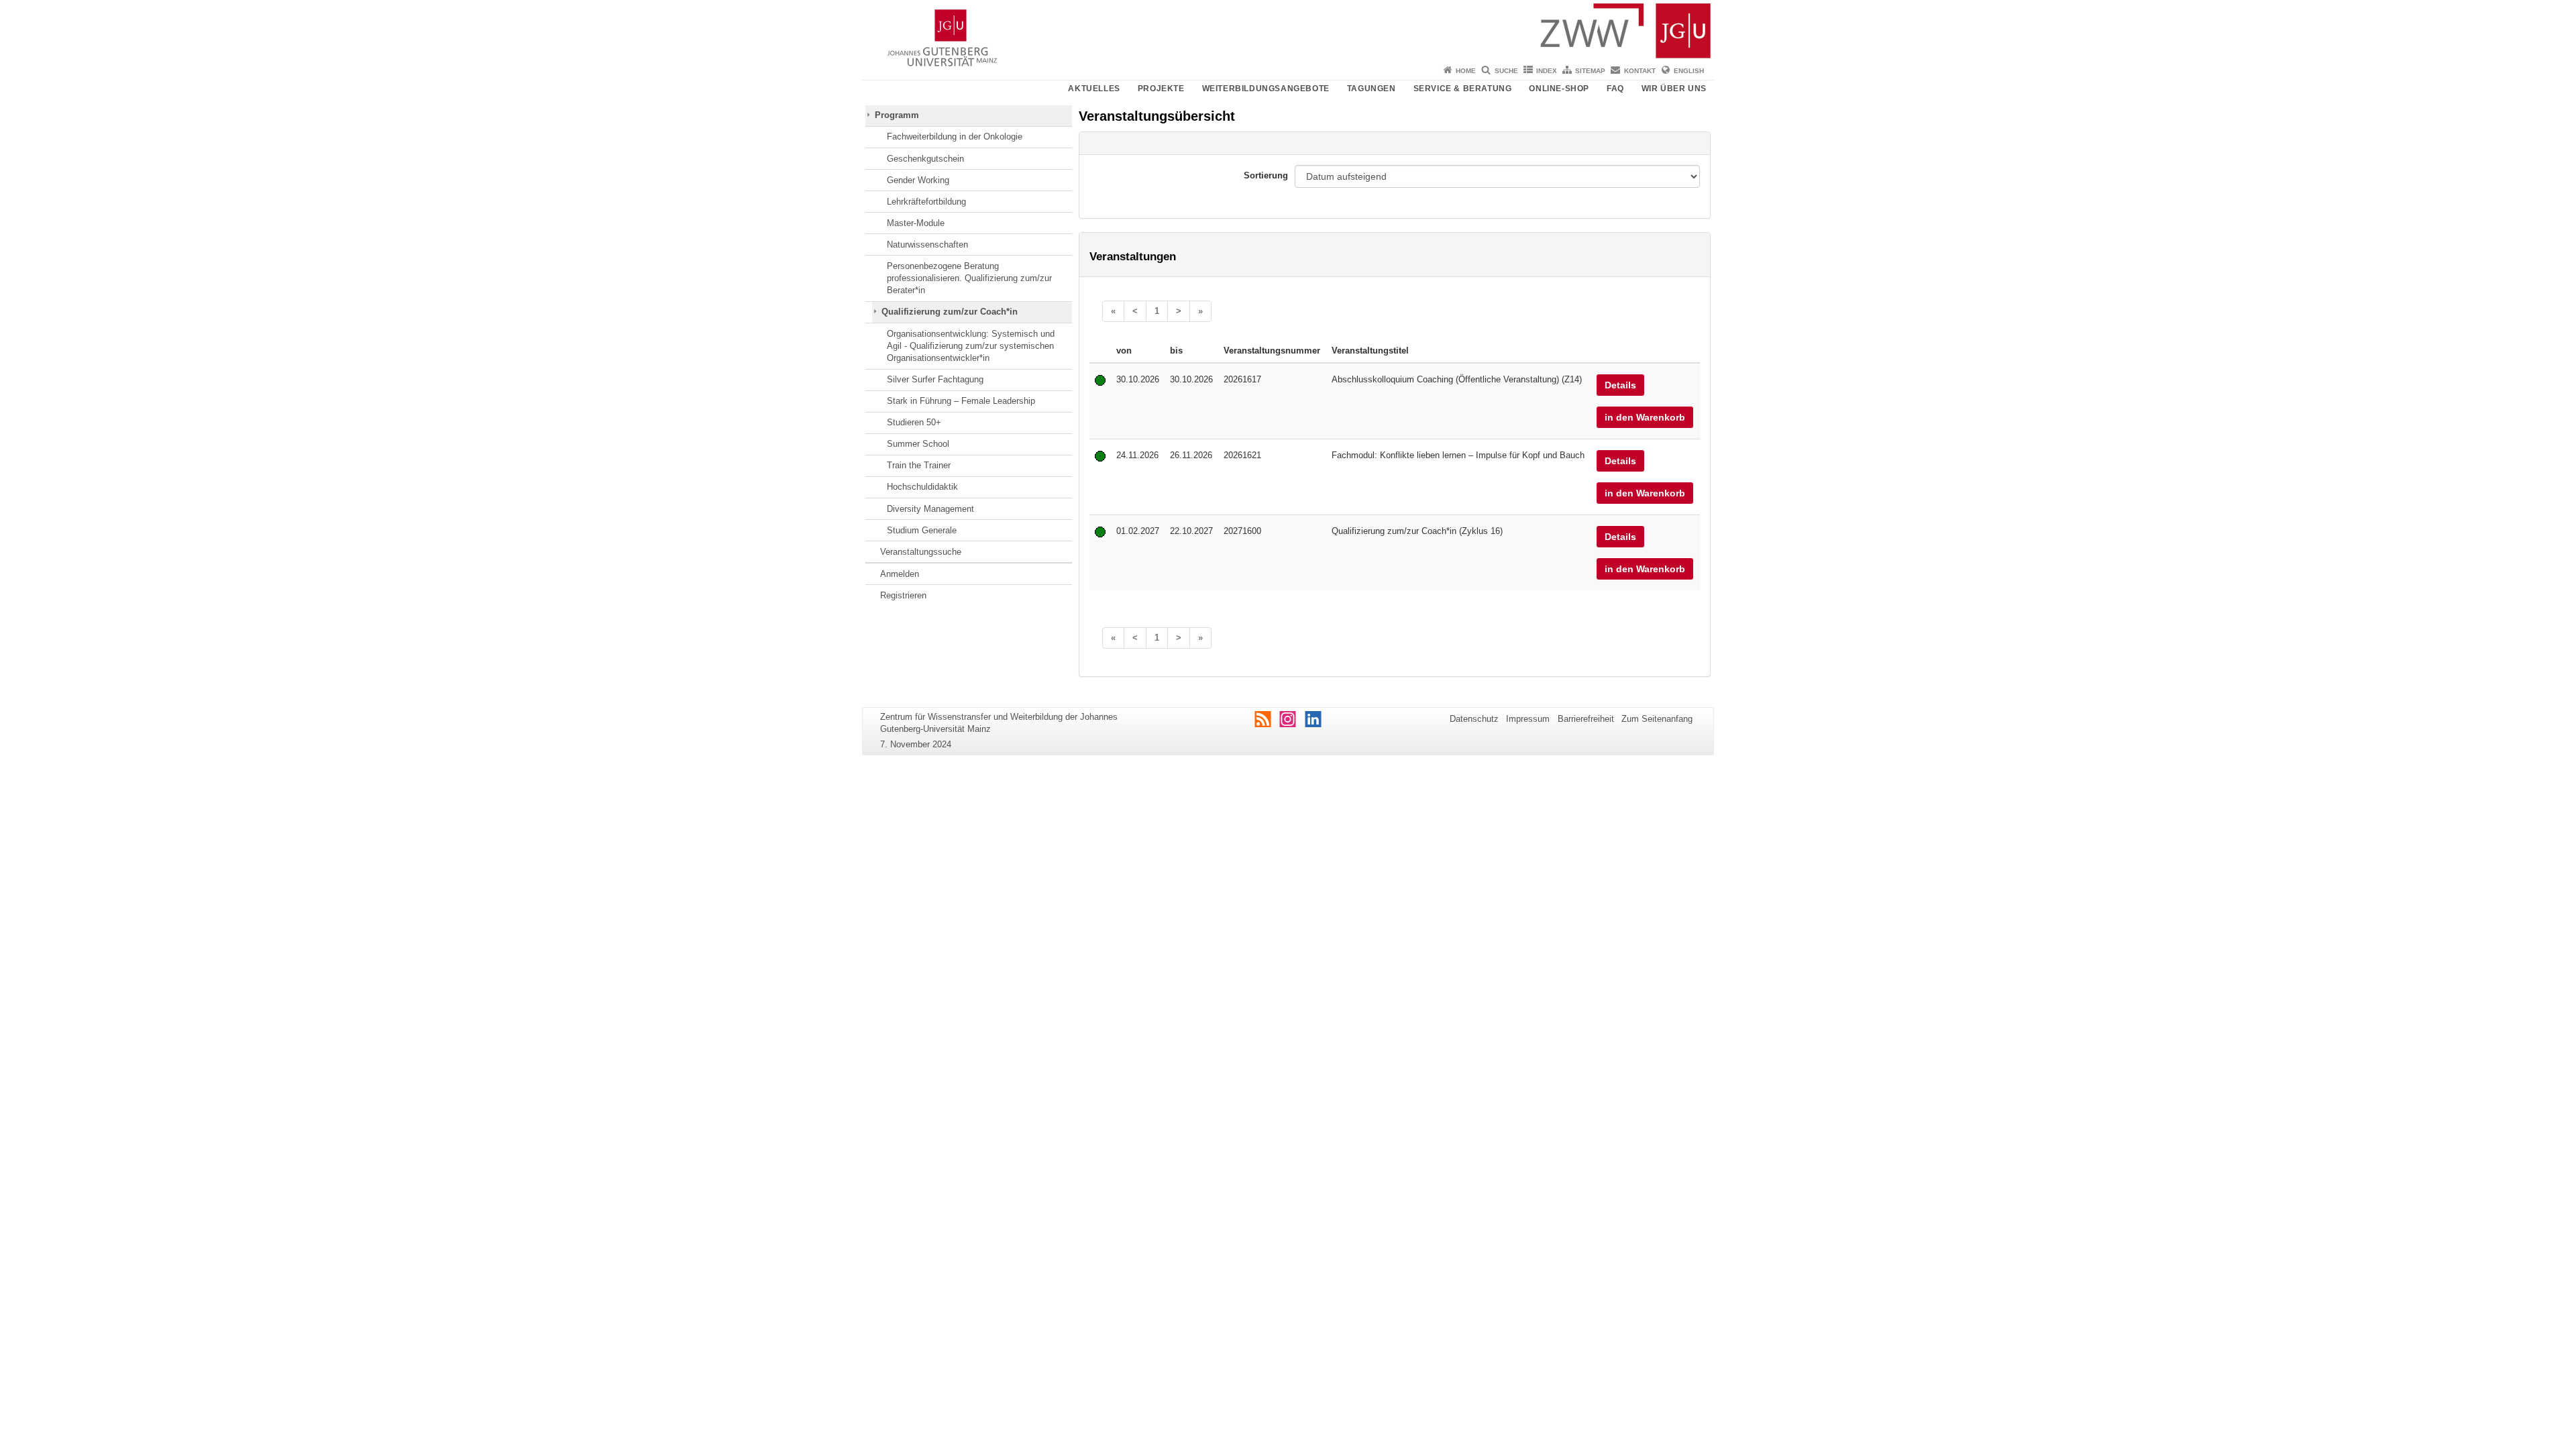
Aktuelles (1094, 89)
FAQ (1615, 89)
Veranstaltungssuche (921, 552)
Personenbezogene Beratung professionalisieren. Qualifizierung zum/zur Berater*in (969, 278)
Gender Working (918, 180)
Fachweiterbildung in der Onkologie (955, 137)
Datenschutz (1474, 719)
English (1689, 71)
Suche (1506, 71)
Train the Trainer (919, 465)
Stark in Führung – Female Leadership (961, 401)
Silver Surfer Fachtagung (935, 379)
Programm (897, 115)
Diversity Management (930, 509)
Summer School (918, 444)
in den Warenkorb (1645, 417)
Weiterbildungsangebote (1266, 89)
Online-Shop (1559, 89)
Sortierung (1266, 175)
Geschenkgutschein (925, 159)
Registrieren (903, 595)
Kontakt (1640, 71)
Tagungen (1372, 89)
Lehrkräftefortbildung (926, 202)
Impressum (1528, 719)
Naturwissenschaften (927, 245)
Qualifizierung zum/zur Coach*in (950, 312)
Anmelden (900, 574)
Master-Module (916, 223)
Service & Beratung (1463, 89)
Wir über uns (1674, 89)
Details (1620, 385)
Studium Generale (922, 530)
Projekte (1161, 89)
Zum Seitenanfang (1657, 719)
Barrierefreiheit (1586, 719)
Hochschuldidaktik (922, 487)
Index (1547, 71)
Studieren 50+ (914, 422)
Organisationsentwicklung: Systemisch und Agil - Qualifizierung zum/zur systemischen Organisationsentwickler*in (971, 346)
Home (1466, 71)
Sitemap (1590, 71)
